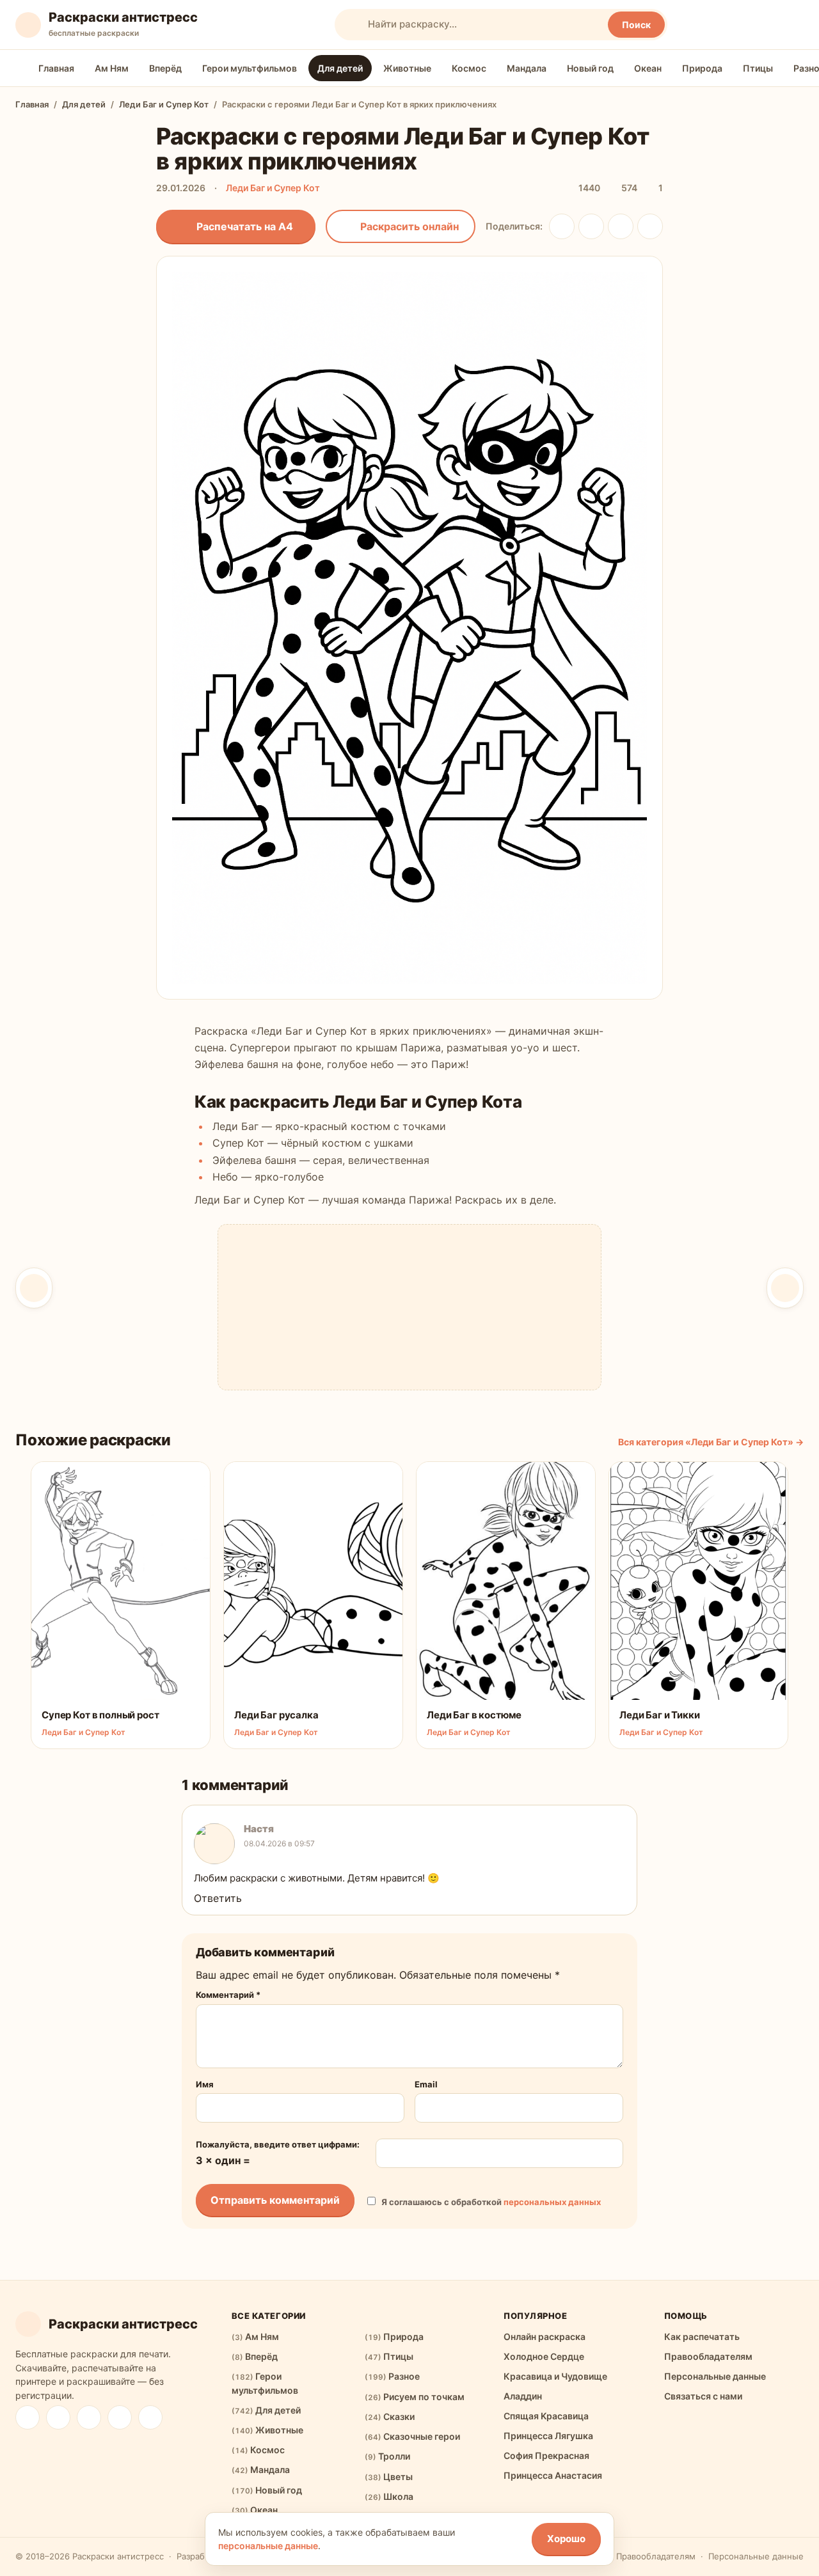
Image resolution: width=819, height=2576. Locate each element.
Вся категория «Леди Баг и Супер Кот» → (711, 1442)
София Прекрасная (546, 2455)
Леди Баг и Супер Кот (164, 104)
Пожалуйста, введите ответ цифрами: (278, 2144)
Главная (56, 68)
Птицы (758, 68)
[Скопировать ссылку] (650, 226)
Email (426, 2084)
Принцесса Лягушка (548, 2436)
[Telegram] (621, 226)
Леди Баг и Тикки (660, 1715)
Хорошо (566, 2539)
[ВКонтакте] (562, 226)
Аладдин (523, 2396)
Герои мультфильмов (250, 68)
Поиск (636, 25)
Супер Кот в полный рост (100, 1715)
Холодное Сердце (544, 2356)
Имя (205, 2084)
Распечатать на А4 (245, 226)
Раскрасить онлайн (409, 226)
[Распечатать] (191, 1479)
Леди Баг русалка (276, 1715)
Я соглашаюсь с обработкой (490, 2202)
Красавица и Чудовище (555, 2376)
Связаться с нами (703, 2396)
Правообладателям (708, 2356)
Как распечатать (702, 2336)
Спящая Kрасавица (546, 2416)
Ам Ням (112, 68)
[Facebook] (150, 2417)
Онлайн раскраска (545, 2336)
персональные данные (268, 2546)
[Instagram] (120, 2417)
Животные (407, 68)
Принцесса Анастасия (553, 2475)
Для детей (340, 68)
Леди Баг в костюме (474, 1715)
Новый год (590, 68)
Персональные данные (715, 2376)
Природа (702, 68)
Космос (469, 68)
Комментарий (228, 1995)
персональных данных (552, 2202)
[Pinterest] (89, 2417)
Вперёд (165, 68)
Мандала (527, 68)
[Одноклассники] (591, 226)
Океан (648, 68)
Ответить (218, 1898)
